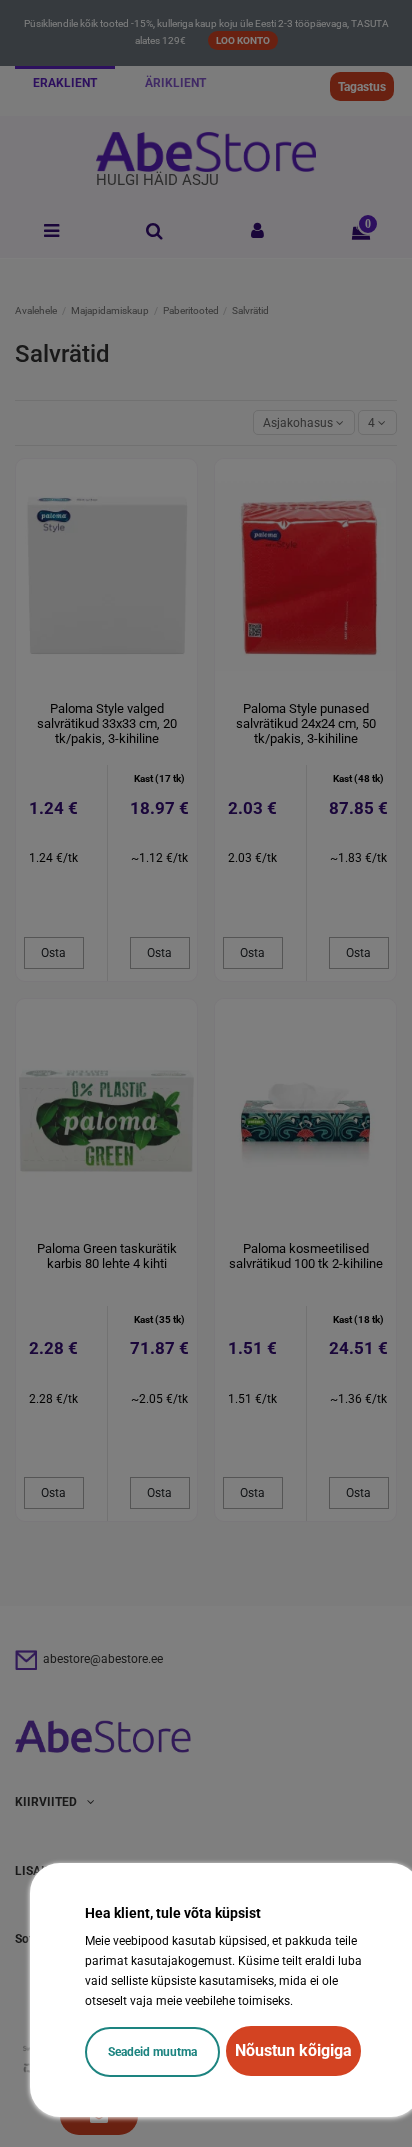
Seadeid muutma (152, 2052)
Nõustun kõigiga (293, 2050)
